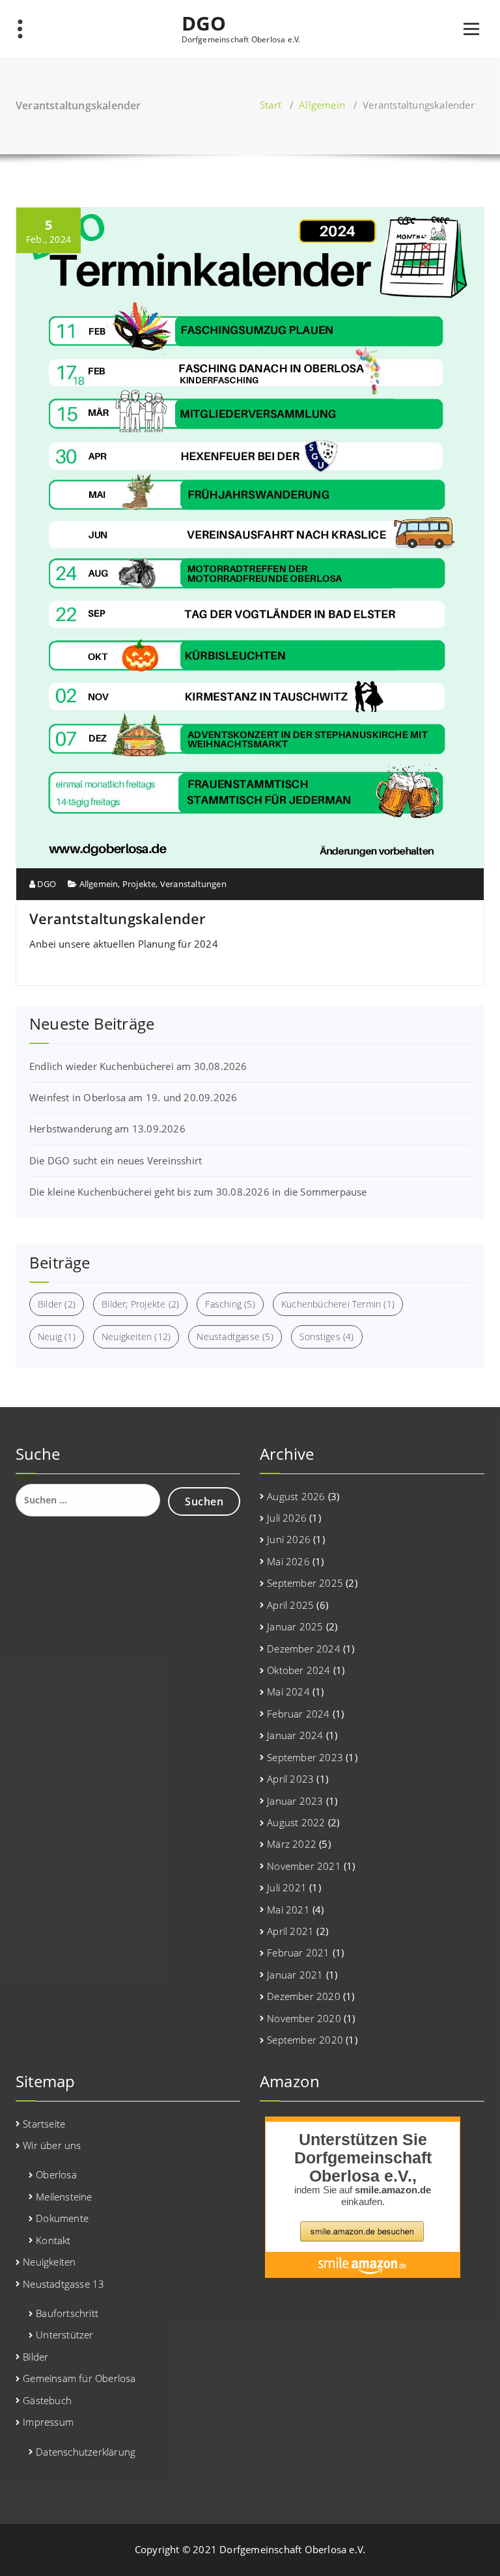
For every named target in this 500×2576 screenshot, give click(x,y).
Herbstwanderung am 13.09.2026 (107, 1129)
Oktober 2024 (299, 1670)
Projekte (139, 884)
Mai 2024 (288, 1692)
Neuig (57, 1336)
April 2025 (290, 1605)
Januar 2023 (295, 1801)
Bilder (57, 1304)
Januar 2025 (295, 1626)
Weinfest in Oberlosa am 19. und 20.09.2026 (133, 1097)
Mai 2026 (288, 1561)
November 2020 (304, 2018)
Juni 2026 (289, 1539)
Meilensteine (64, 2197)
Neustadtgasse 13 (63, 2284)
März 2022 (292, 1844)
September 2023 (305, 1757)
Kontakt (53, 2240)
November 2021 (304, 1866)
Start (271, 105)
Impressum (48, 2422)
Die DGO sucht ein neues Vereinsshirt (116, 1160)
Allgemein (322, 105)
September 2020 (305, 2040)
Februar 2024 (298, 1714)
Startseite (44, 2124)
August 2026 (296, 1496)
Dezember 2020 (304, 1996)
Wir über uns (52, 2145)
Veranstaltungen (193, 884)
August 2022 (296, 1822)
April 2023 (290, 1779)
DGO (204, 23)
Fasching (230, 1304)
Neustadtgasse (235, 1336)
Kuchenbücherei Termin (338, 1304)
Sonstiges (327, 1336)
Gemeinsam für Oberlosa (79, 2378)
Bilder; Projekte (140, 1304)
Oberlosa (56, 2174)
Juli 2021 (287, 1887)
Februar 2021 (298, 1953)
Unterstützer (64, 2335)
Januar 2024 (295, 1735)
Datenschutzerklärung (86, 2452)
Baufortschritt (67, 2313)
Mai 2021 (288, 1910)
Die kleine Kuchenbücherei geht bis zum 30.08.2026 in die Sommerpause (198, 1192)
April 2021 (290, 1931)
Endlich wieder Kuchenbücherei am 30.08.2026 (138, 1066)
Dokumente (62, 2218)
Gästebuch (47, 2400)
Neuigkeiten (136, 1336)
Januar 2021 (295, 1975)
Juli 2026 (287, 1518)
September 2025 (305, 1583)
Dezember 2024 (304, 1649)
